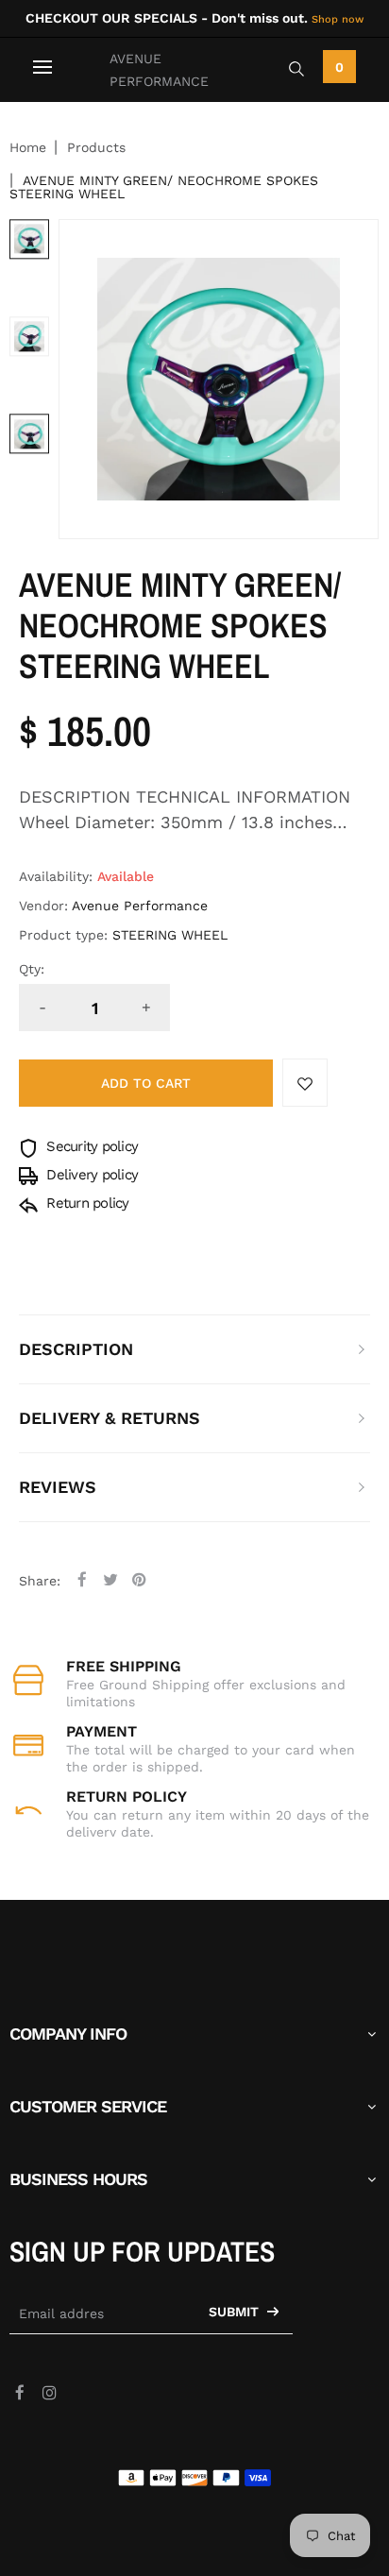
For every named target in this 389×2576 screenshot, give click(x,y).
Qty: (32, 969)
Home (28, 147)
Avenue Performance (159, 70)
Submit (236, 2312)
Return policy (86, 1203)
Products (96, 147)
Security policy (90, 1146)
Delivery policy (90, 1175)
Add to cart (146, 1083)
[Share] (82, 1579)
